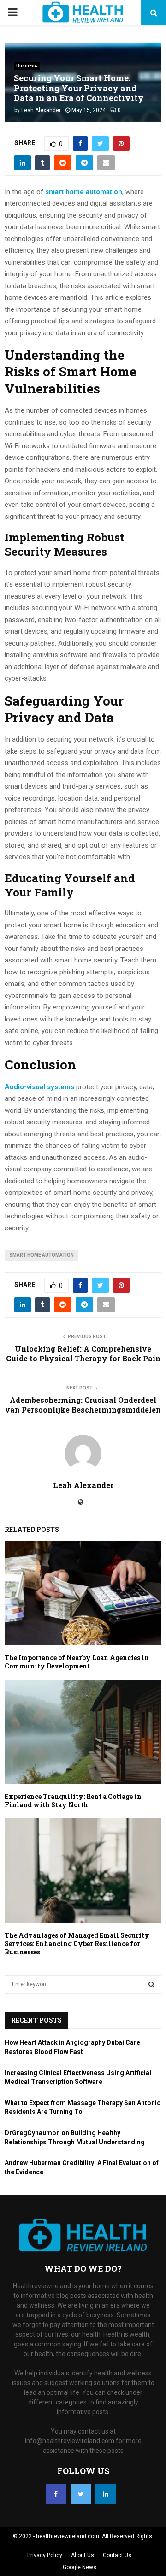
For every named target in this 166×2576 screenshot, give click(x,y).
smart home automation (41, 1255)
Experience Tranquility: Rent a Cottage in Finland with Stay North (73, 1801)
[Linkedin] (106, 2494)
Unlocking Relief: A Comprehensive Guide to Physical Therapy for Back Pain (83, 1353)
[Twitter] (81, 2494)
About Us (83, 2555)
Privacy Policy (45, 2555)
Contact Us (117, 2555)
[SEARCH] (151, 1984)
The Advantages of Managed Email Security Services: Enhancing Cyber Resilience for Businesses (77, 1944)
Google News (80, 2567)
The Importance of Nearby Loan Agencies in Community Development (77, 1662)
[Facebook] (56, 2494)
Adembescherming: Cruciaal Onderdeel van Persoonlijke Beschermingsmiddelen (83, 1405)
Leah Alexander (41, 110)
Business (27, 66)
